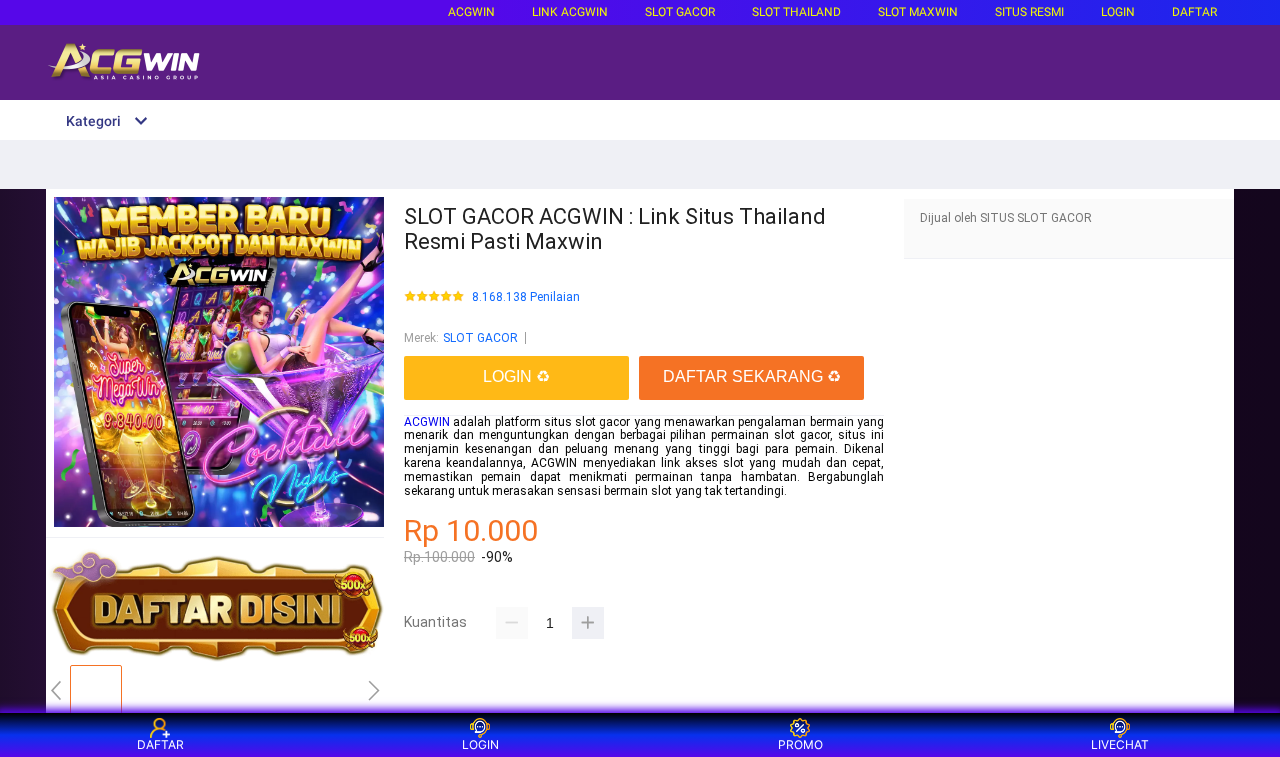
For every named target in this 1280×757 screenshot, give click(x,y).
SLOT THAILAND (796, 12)
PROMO (800, 744)
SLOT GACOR (480, 338)
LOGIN (1118, 12)
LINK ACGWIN (570, 12)
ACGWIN (471, 12)
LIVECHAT (1120, 744)
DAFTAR (1194, 12)
